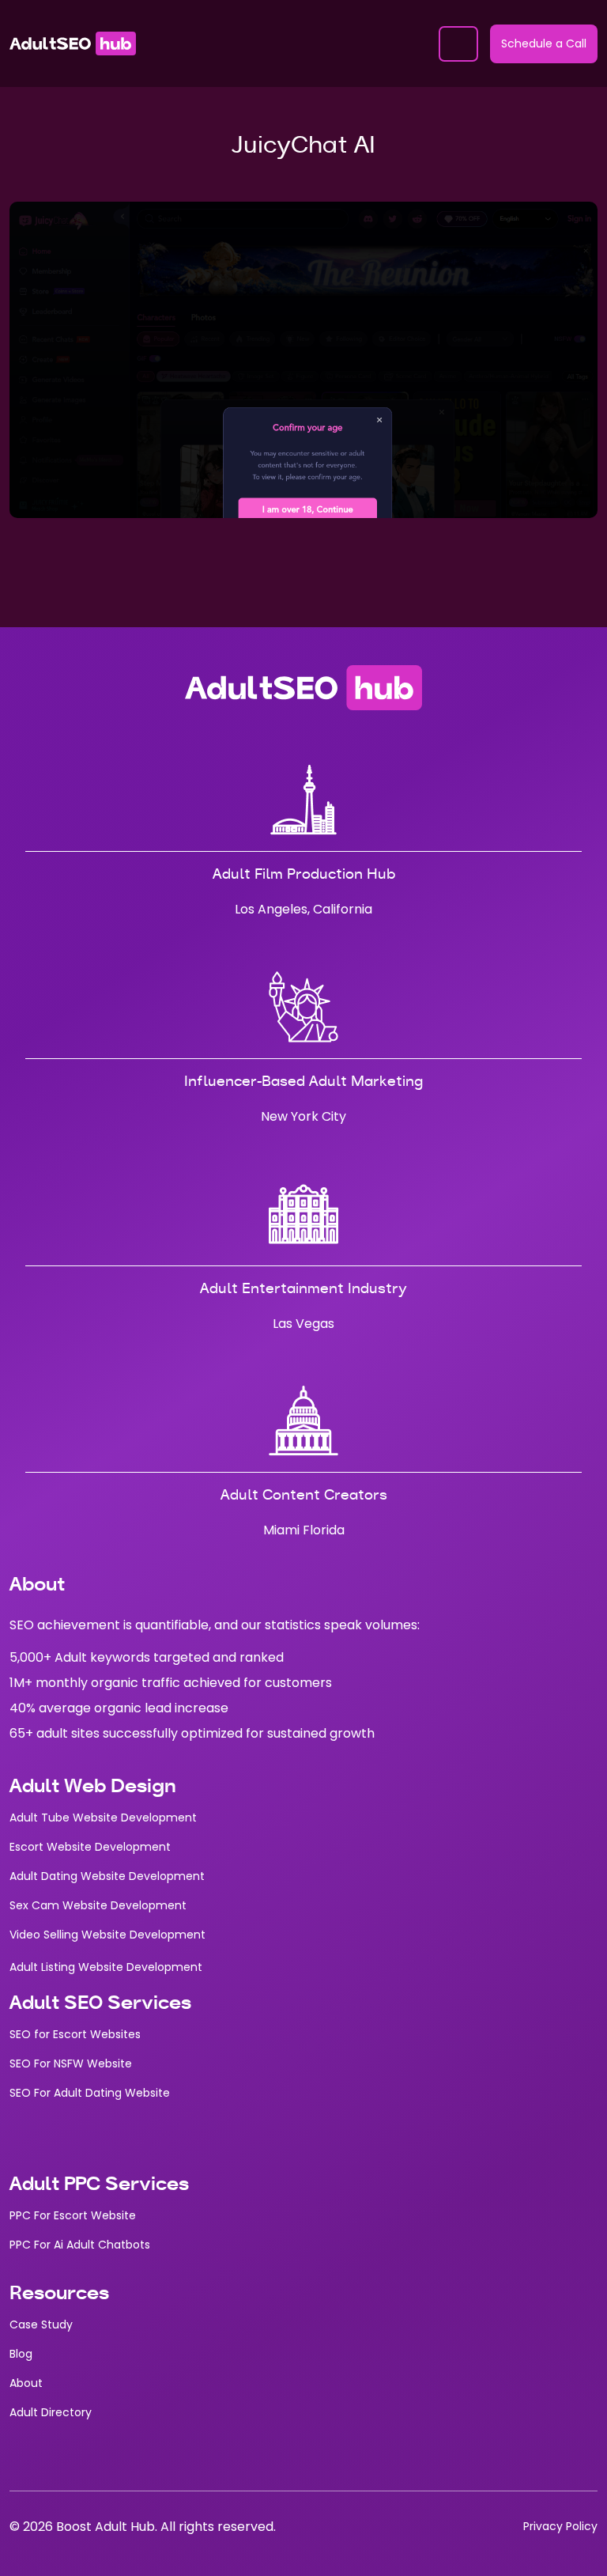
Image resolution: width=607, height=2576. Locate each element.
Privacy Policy (560, 2526)
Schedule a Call (544, 44)
